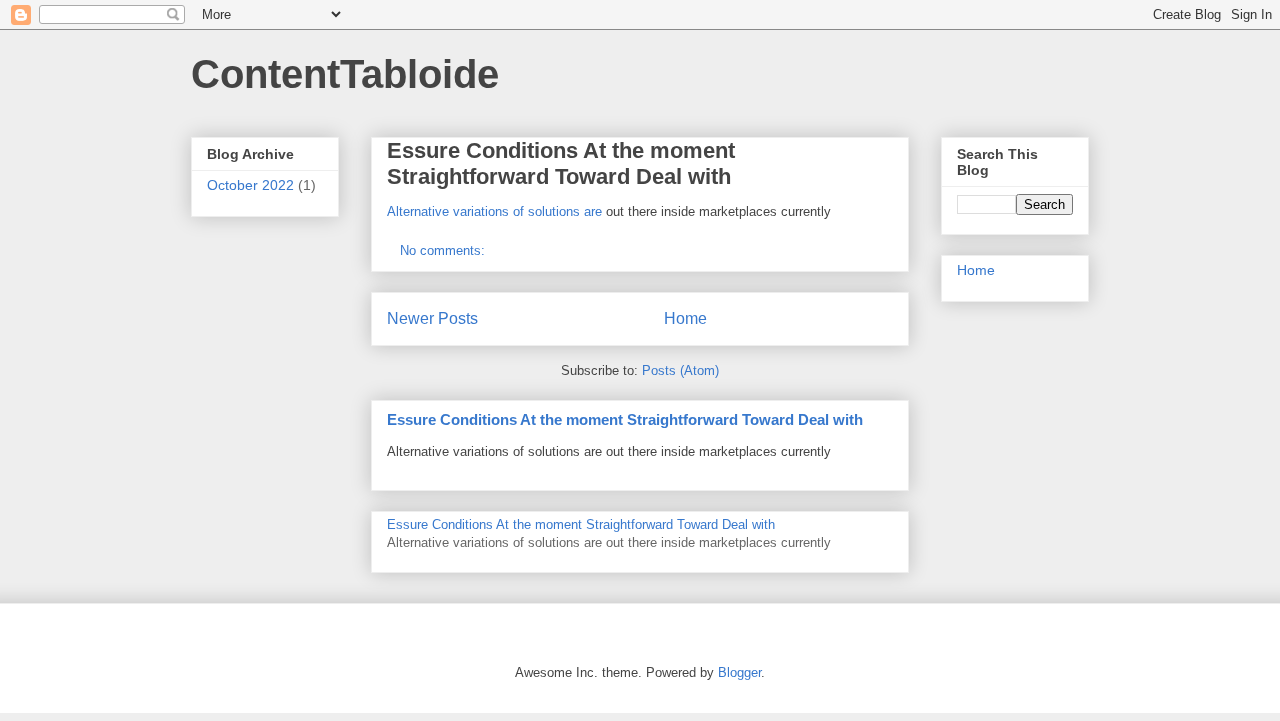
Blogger (739, 672)
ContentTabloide (345, 74)
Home (685, 318)
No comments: (444, 250)
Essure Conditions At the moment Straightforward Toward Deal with (561, 163)
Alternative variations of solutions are (494, 211)
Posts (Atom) (680, 370)
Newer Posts (432, 318)
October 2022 (250, 185)
